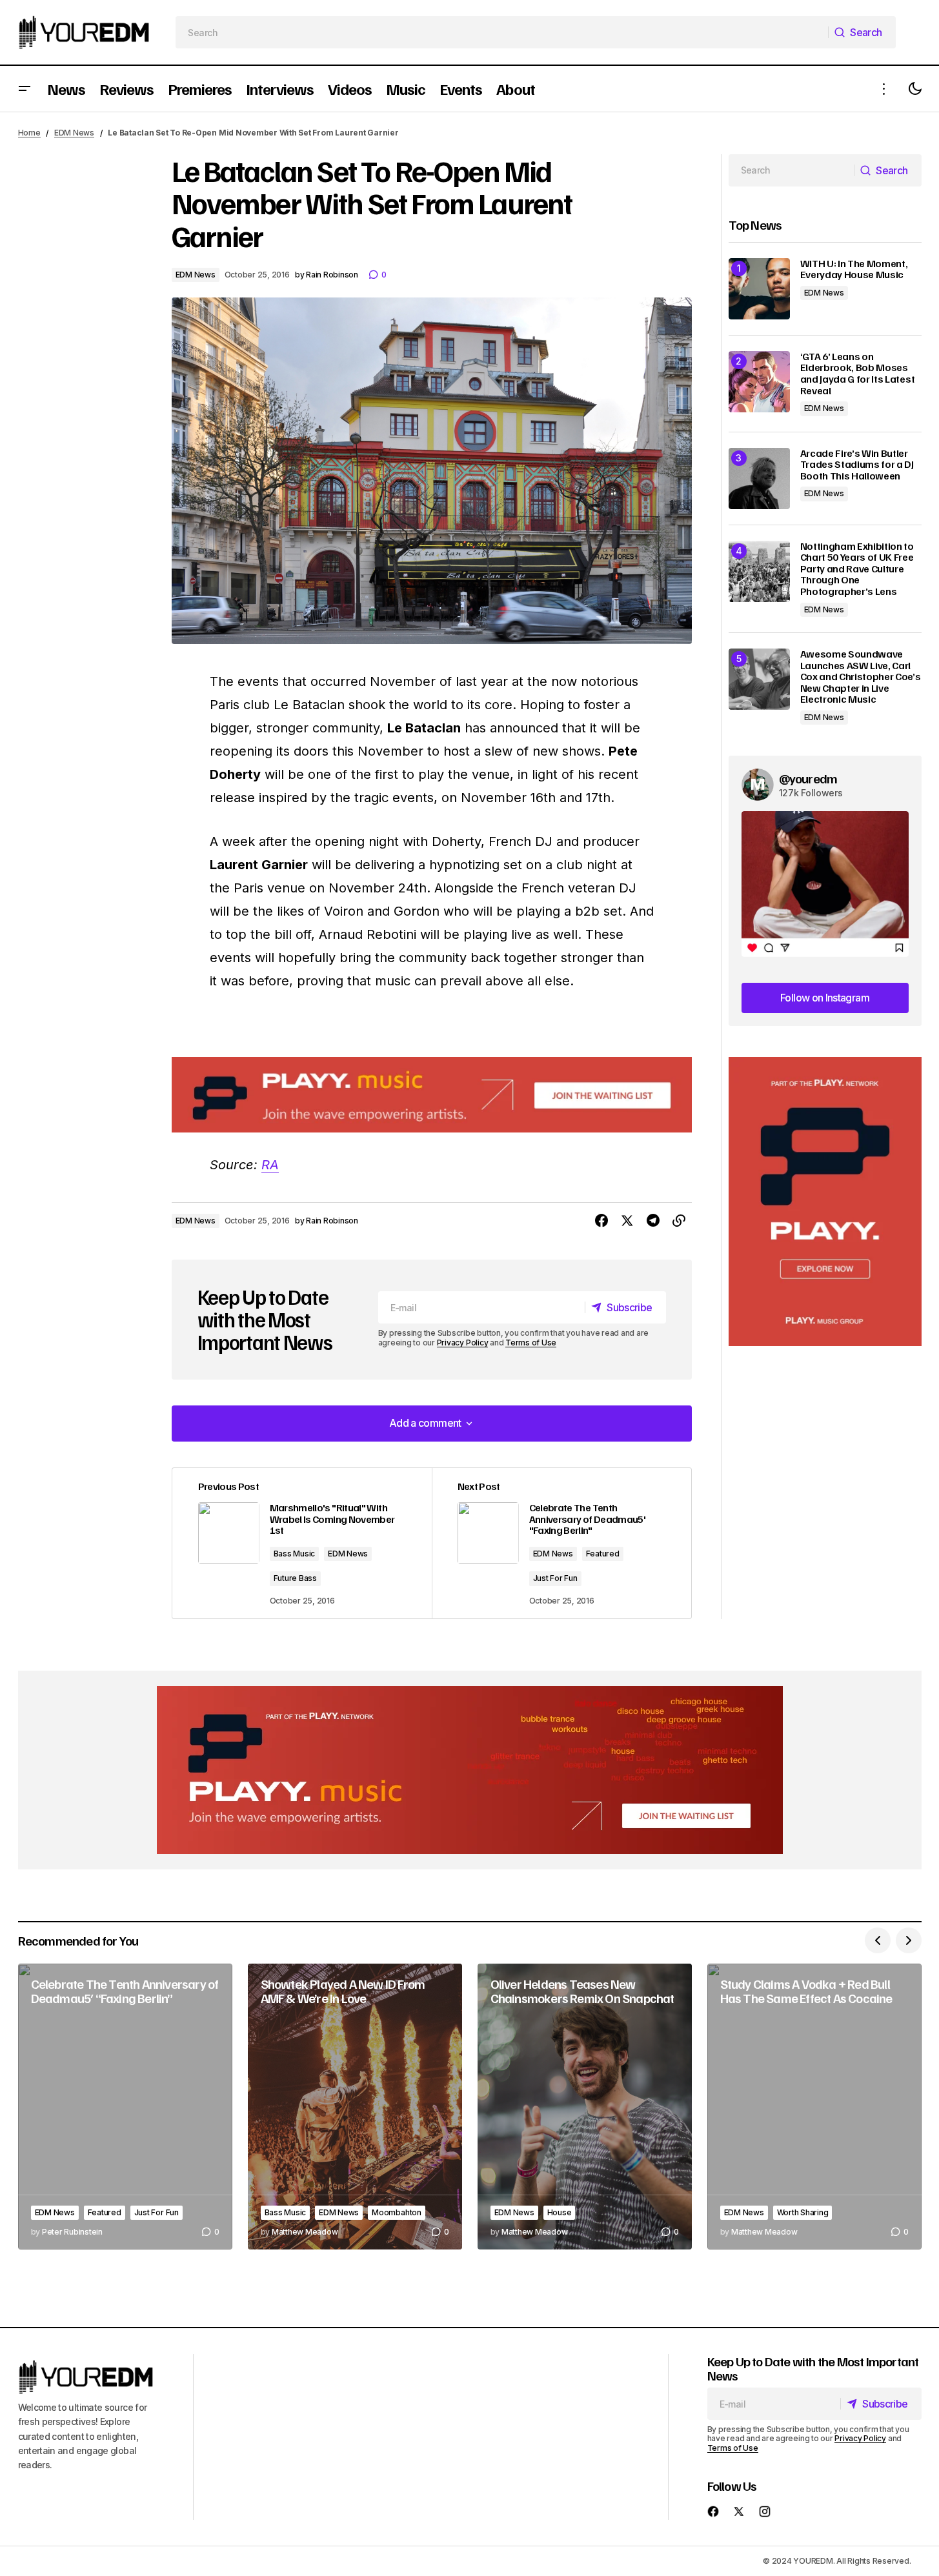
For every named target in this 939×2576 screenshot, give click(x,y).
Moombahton (397, 2212)
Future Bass (295, 1578)
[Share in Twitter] (627, 1221)
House (560, 2212)
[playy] (432, 1095)
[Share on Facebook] (601, 1221)
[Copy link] (679, 1221)
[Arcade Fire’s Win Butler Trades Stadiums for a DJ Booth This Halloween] (759, 478)
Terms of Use (531, 1343)
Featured (603, 1554)
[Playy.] (470, 1770)
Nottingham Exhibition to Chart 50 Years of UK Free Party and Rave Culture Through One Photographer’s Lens (857, 569)
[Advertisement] (825, 1202)
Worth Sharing (803, 2212)
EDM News (74, 133)
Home (29, 133)
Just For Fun (555, 1578)
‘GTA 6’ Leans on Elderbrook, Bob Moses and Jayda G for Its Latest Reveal (858, 374)
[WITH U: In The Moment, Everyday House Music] (759, 289)
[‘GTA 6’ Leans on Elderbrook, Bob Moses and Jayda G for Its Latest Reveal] (759, 382)
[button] (25, 89)
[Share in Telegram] (653, 1221)
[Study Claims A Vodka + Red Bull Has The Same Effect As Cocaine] (814, 2107)
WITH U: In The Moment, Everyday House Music (854, 269)
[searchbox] (502, 32)
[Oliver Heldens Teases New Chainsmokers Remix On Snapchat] (585, 2107)
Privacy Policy (463, 1343)
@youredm (808, 778)
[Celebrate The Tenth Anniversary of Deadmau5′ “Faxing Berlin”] (125, 2107)
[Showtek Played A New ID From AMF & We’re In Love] (355, 2107)
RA (270, 1165)
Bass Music (295, 1554)
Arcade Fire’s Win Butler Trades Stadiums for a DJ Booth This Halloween (857, 465)
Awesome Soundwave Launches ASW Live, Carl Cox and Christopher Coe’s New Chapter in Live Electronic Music (861, 677)
